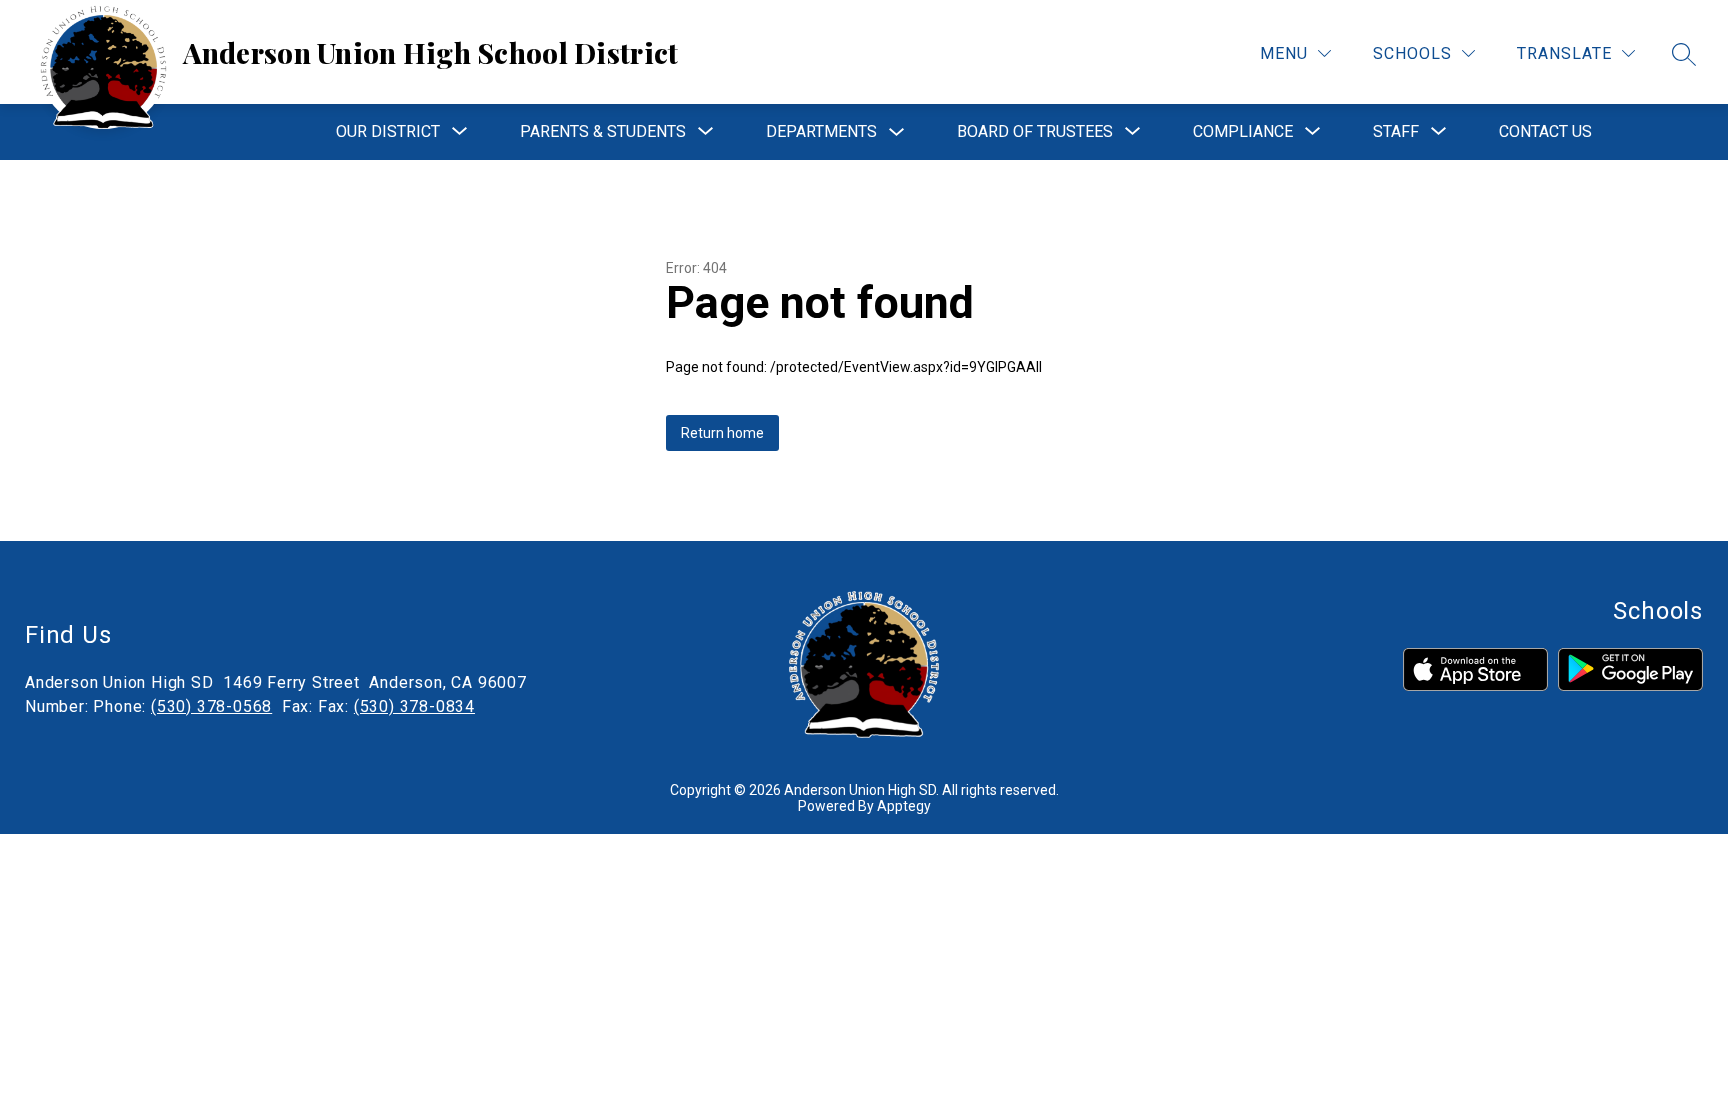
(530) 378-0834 (414, 706)
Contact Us (1545, 131)
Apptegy (904, 806)
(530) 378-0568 (211, 706)
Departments (821, 131)
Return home (722, 433)
